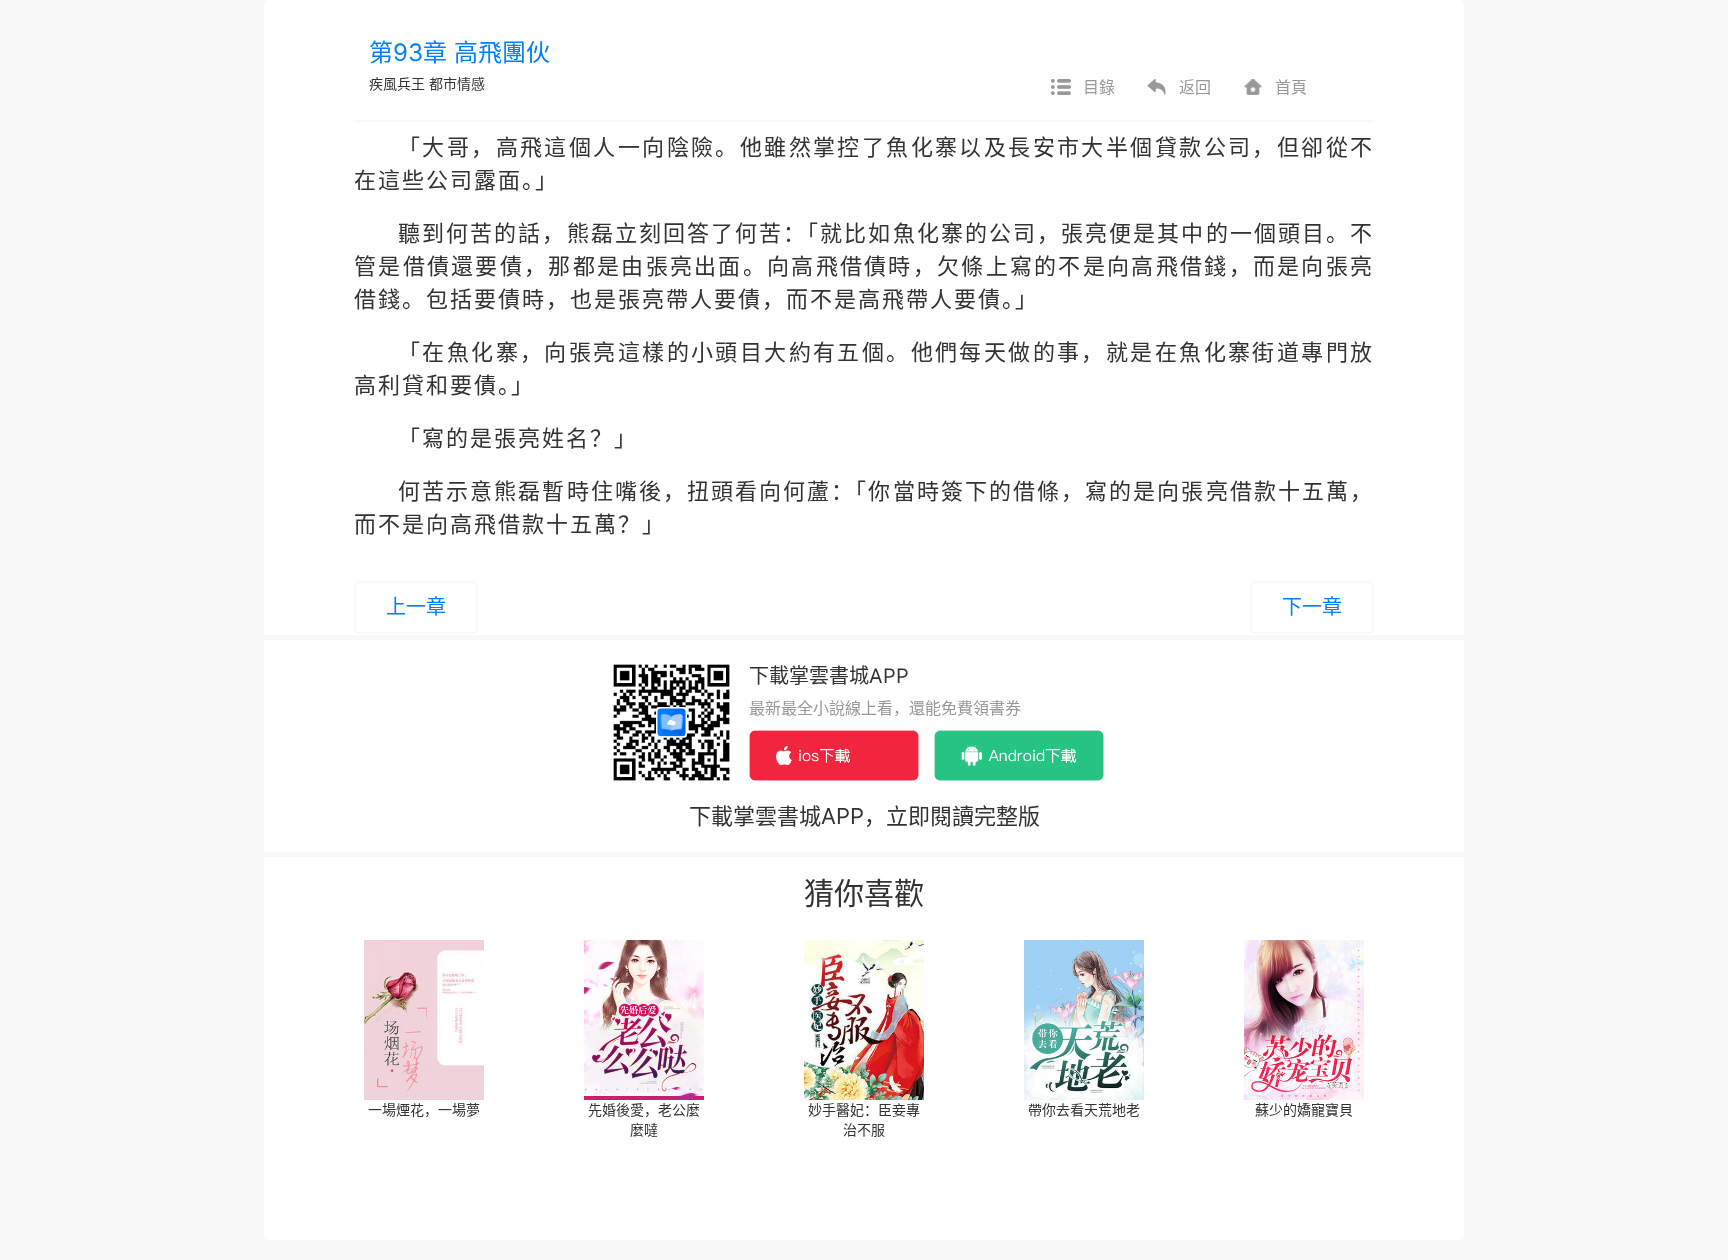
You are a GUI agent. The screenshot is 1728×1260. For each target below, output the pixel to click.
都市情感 (457, 83)
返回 (1195, 87)
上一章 (416, 607)
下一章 (1312, 607)
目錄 (1099, 87)
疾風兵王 (397, 83)
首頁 (1291, 87)
